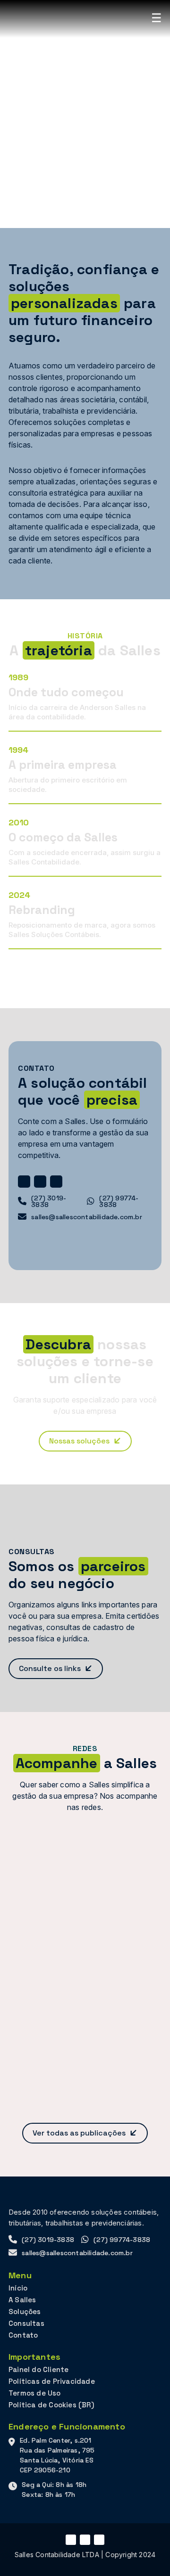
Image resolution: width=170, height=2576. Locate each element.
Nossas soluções (79, 1441)
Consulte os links (50, 1668)
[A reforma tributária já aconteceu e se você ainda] (85, 1965)
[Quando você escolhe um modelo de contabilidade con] (85, 1875)
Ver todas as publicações (79, 2133)
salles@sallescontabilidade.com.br (87, 1217)
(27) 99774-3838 (119, 1201)
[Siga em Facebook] (40, 1182)
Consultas (26, 2323)
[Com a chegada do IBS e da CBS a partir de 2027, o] (85, 2056)
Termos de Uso (35, 2393)
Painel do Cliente (38, 2369)
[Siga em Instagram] (24, 1182)
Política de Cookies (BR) (51, 2405)
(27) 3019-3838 (49, 1201)
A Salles (22, 2300)
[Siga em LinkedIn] (56, 1182)
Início (18, 2288)
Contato (23, 2335)
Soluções (25, 2311)
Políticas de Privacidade (52, 2381)
